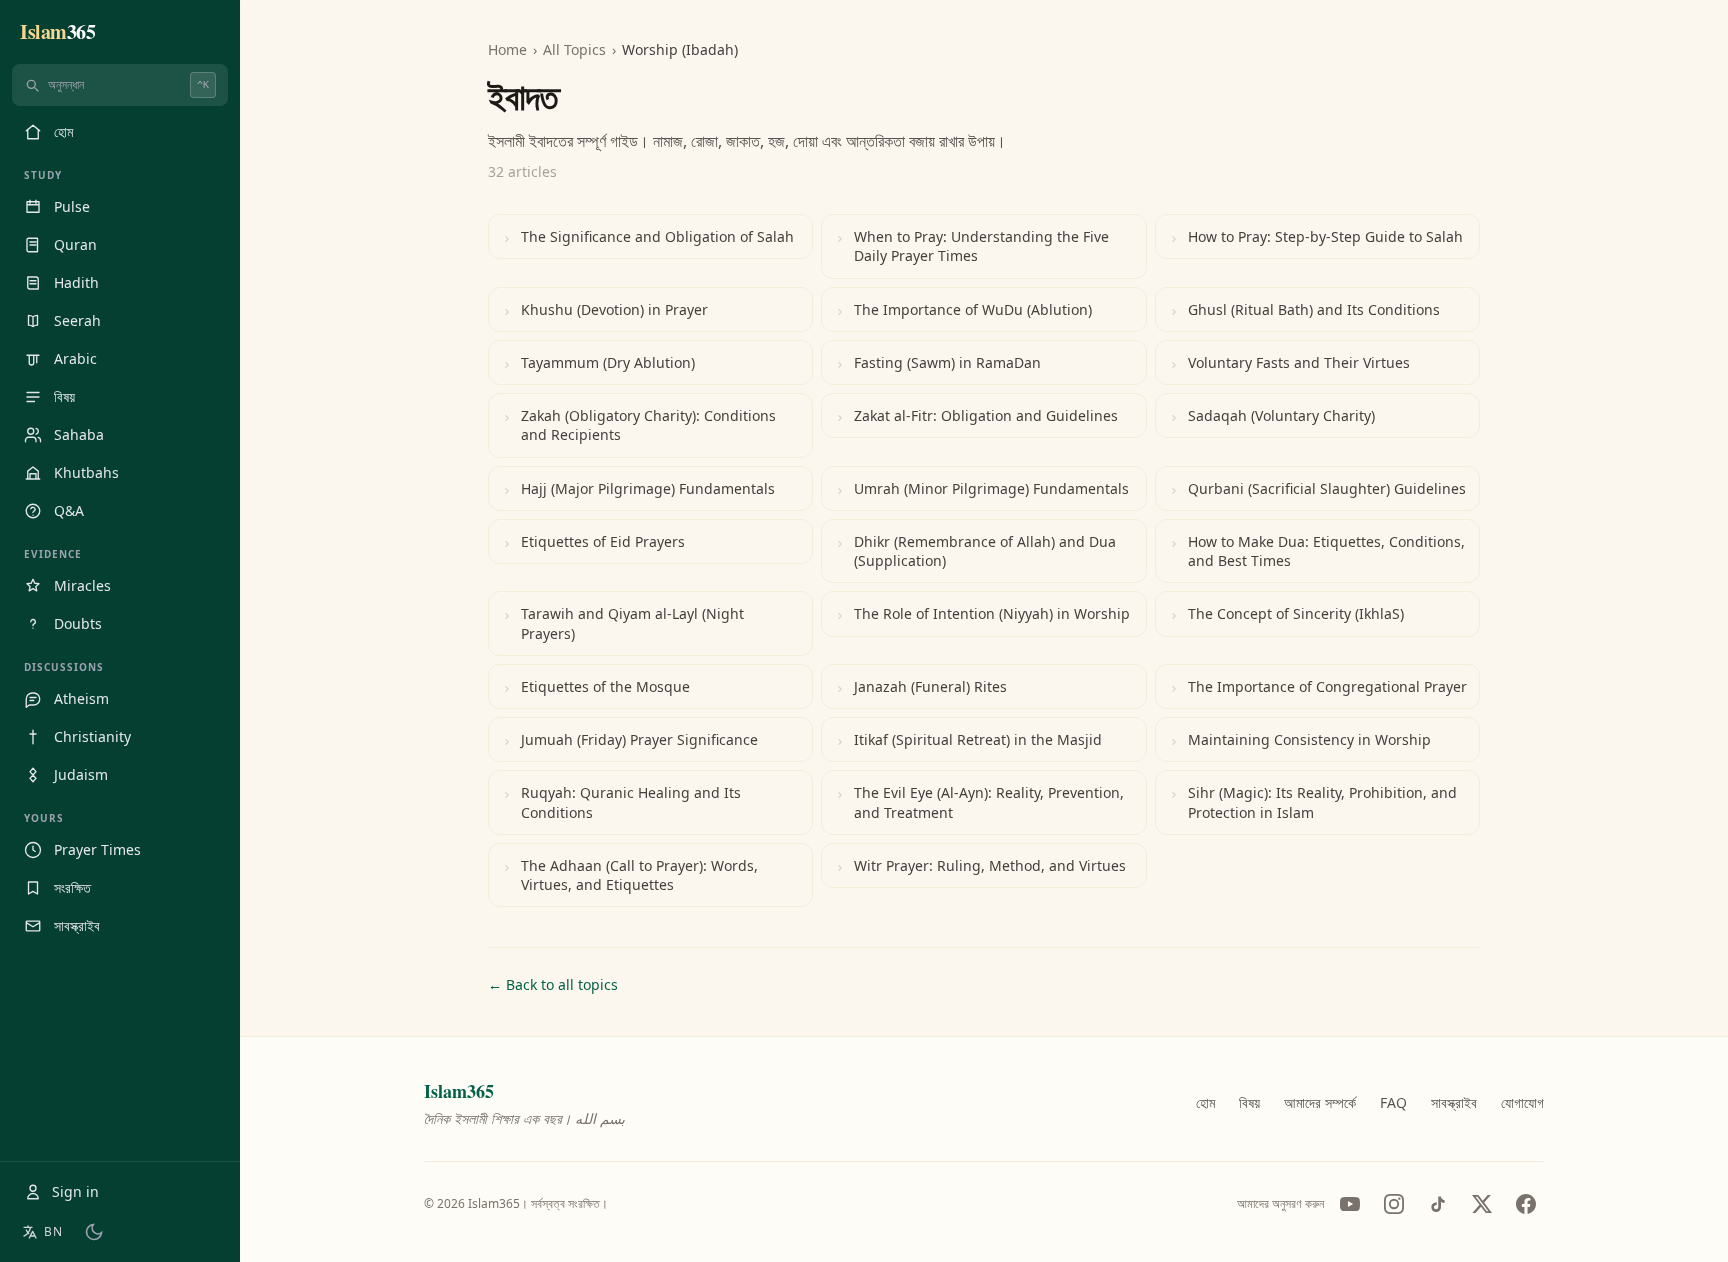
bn (53, 1231)
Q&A (69, 510)
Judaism (81, 774)
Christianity (92, 736)
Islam (57, 31)
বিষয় (64, 396)
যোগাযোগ (1522, 1102)
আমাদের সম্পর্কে (1320, 1102)
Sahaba (79, 434)
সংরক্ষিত (72, 887)
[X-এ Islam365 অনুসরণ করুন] (1482, 1204)
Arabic (75, 358)
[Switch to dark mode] (94, 1232)
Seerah (77, 320)
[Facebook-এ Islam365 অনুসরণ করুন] (1526, 1204)
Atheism (81, 698)
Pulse (72, 206)
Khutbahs (86, 472)
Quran (75, 244)
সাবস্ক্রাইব (77, 925)
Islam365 (459, 1091)
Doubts (78, 623)
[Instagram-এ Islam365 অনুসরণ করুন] (1394, 1204)
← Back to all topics (553, 984)
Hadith (76, 282)
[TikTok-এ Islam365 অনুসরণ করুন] (1438, 1204)
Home (507, 49)
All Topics (574, 49)
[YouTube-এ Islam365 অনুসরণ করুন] (1350, 1204)
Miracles (82, 585)
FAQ (1393, 1102)
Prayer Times (97, 849)
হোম (63, 131)
